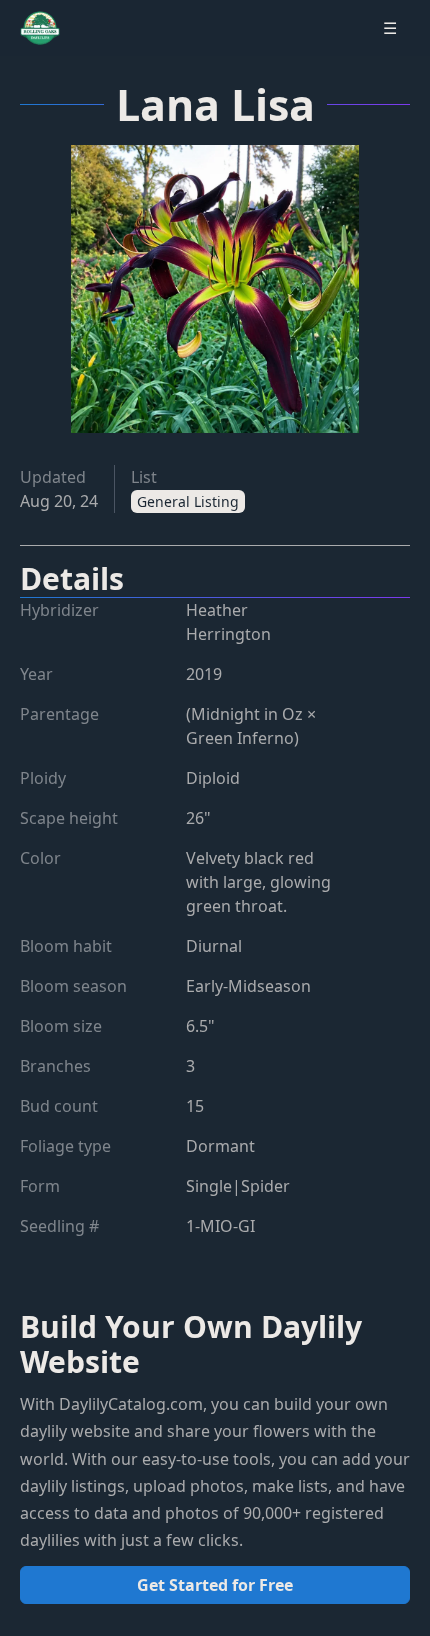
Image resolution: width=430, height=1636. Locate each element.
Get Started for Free (215, 1585)
